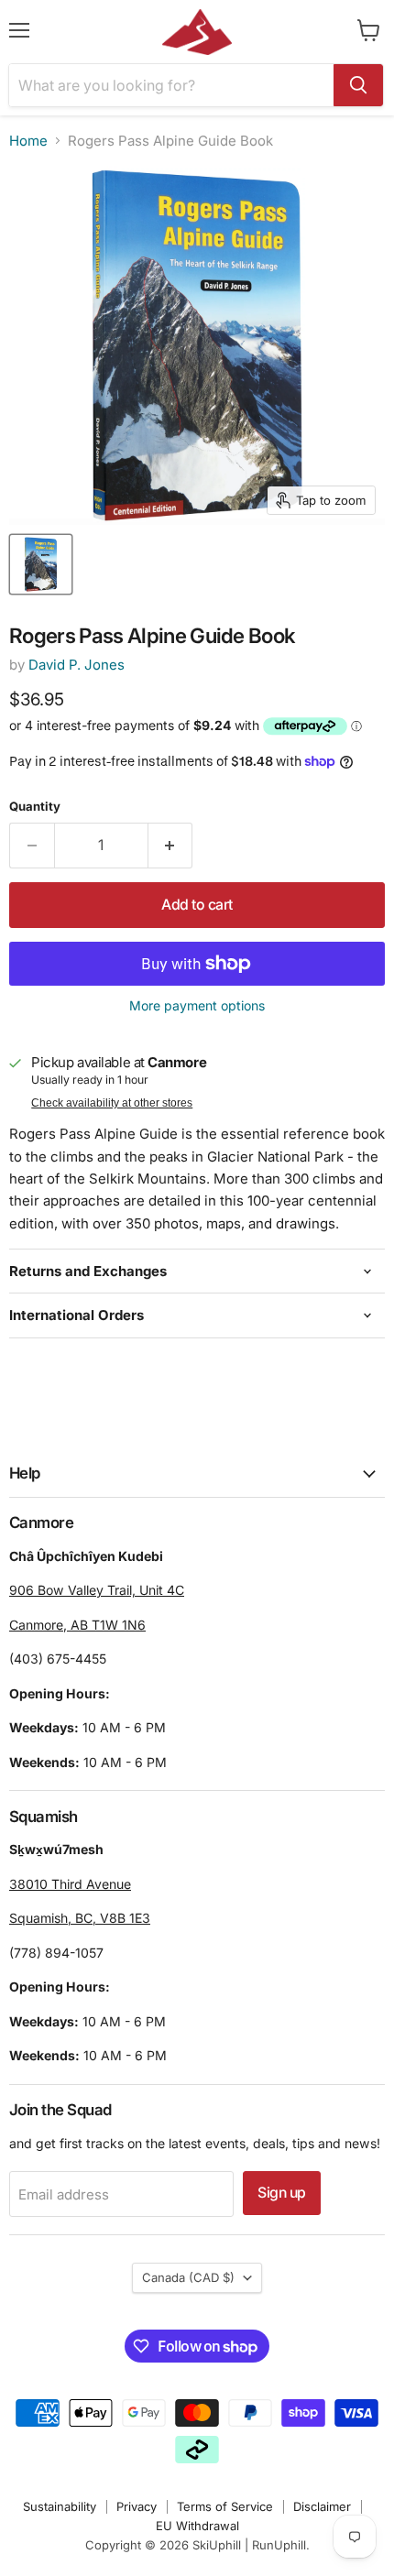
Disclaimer (322, 2506)
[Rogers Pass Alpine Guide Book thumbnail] (41, 564)
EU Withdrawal (197, 2526)
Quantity (35, 807)
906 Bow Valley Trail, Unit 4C (97, 1590)
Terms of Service (225, 2506)
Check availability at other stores (112, 1103)
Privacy (137, 2506)
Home (28, 141)
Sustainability (60, 2506)
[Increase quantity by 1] (171, 846)
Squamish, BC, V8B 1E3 (80, 1918)
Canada (188, 2277)
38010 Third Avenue (70, 1884)
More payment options (197, 1006)
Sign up (282, 2193)
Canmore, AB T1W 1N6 (77, 1625)
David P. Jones (77, 665)
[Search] (358, 85)
